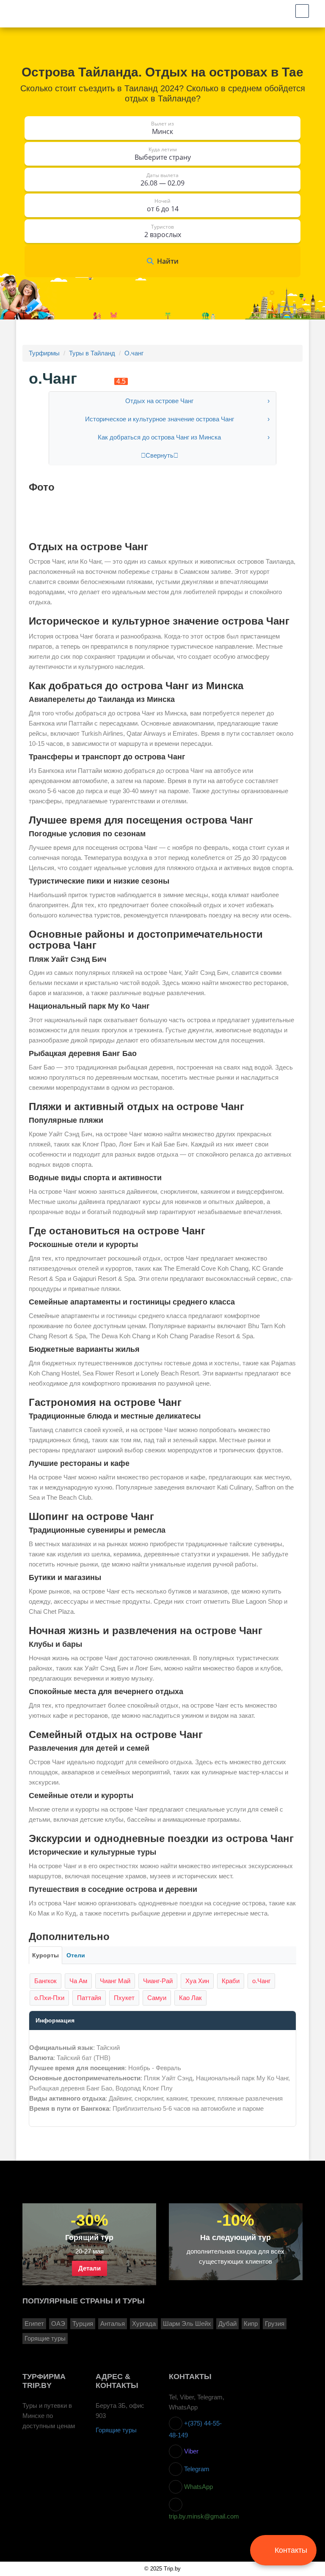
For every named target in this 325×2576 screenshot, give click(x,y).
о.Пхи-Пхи (49, 1998)
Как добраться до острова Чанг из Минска (159, 437)
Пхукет (124, 1998)
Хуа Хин (197, 1981)
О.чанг (134, 353)
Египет (34, 2324)
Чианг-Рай (158, 1981)
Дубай (227, 2324)
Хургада (144, 2324)
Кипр (251, 2324)
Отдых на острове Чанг (159, 401)
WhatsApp (198, 2487)
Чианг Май (115, 1981)
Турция (83, 2324)
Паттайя (89, 1998)
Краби (231, 1981)
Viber (190, 2451)
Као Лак (190, 1998)
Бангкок (45, 1981)
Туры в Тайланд (92, 353)
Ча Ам (78, 1981)
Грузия (275, 2324)
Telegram (196, 2469)
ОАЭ (58, 2324)
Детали (90, 2268)
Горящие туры (45, 2339)
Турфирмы (44, 353)
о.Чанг (261, 1981)
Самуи (157, 1998)
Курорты (45, 1955)
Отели (76, 1955)
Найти (168, 261)
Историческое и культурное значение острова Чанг (160, 419)
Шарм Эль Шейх (187, 2324)
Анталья (113, 2324)
